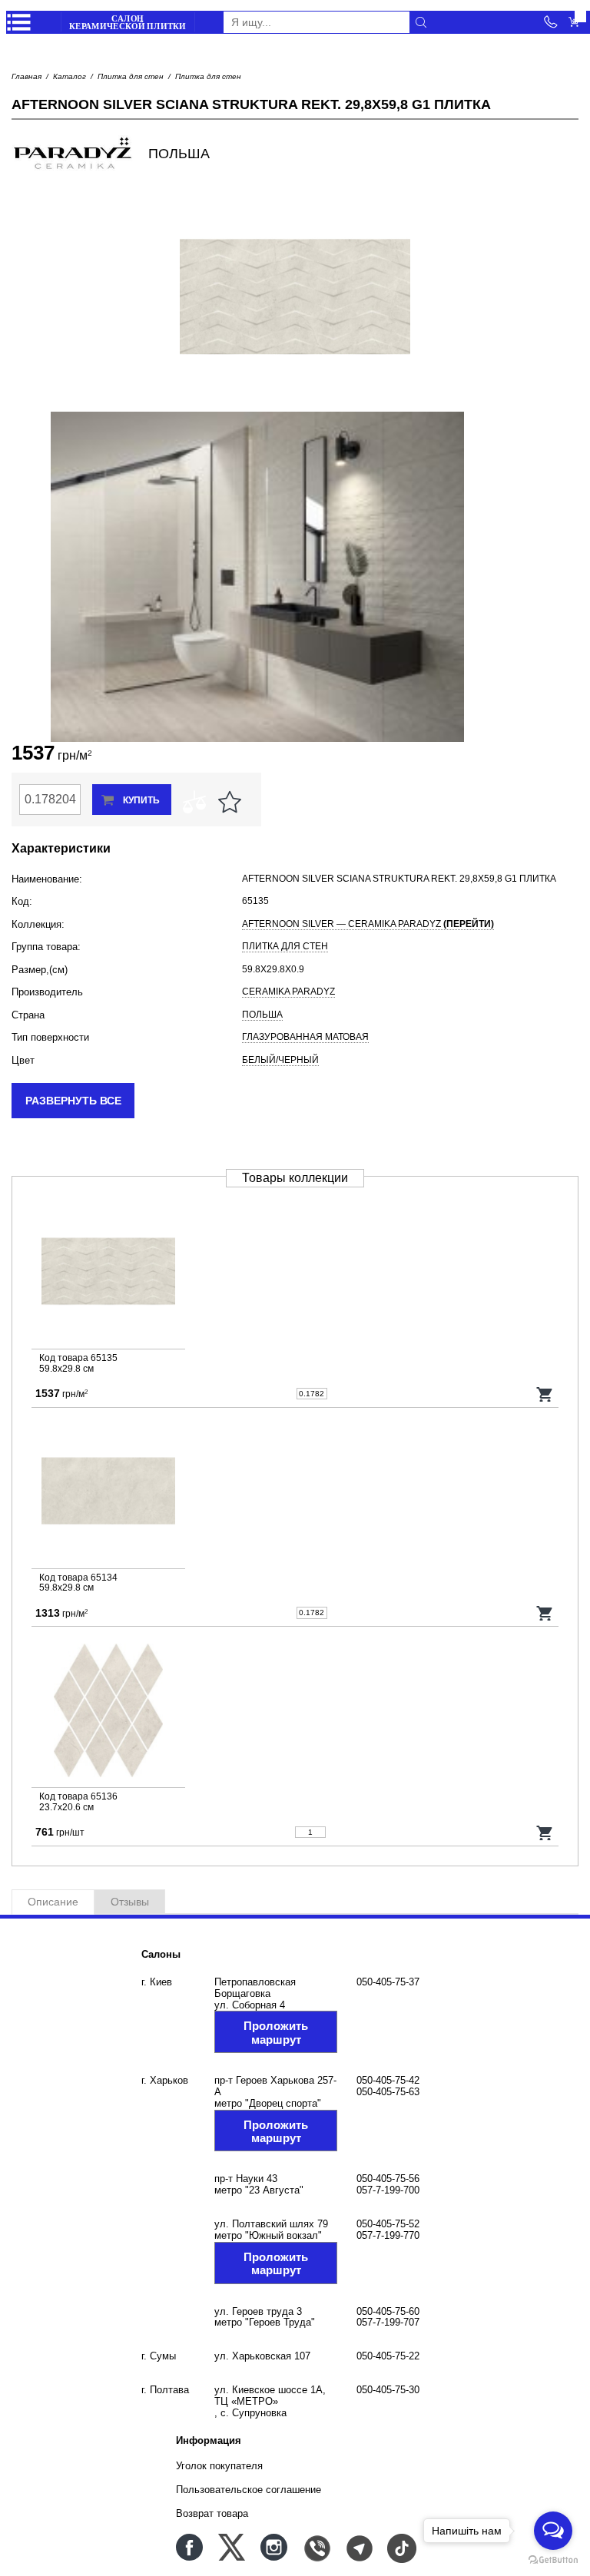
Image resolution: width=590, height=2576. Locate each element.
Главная (27, 76)
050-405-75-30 (388, 2390)
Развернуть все (73, 1101)
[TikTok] (401, 2547)
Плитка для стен (131, 76)
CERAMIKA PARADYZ (288, 992)
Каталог (70, 76)
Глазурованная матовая (305, 1037)
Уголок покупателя (219, 2466)
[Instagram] (274, 2547)
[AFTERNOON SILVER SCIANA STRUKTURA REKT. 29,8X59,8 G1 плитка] (295, 1275)
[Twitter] (232, 2547)
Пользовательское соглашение (249, 2490)
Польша (262, 1015)
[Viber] (316, 2547)
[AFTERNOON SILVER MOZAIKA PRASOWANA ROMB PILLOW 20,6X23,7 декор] (295, 1713)
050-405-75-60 (388, 2311)
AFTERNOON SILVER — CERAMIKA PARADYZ (368, 924)
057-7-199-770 (388, 2235)
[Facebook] (189, 2547)
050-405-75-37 (388, 1982)
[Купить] (545, 1394)
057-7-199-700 (388, 2190)
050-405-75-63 (388, 2092)
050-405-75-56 (388, 2179)
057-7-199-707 (388, 2322)
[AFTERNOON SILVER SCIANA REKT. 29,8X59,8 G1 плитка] (295, 1494)
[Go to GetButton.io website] (553, 2560)
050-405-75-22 (388, 2356)
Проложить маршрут (276, 2032)
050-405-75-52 (388, 2224)
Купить (141, 800)
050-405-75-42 (388, 2080)
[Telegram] (358, 2547)
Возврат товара (212, 2513)
